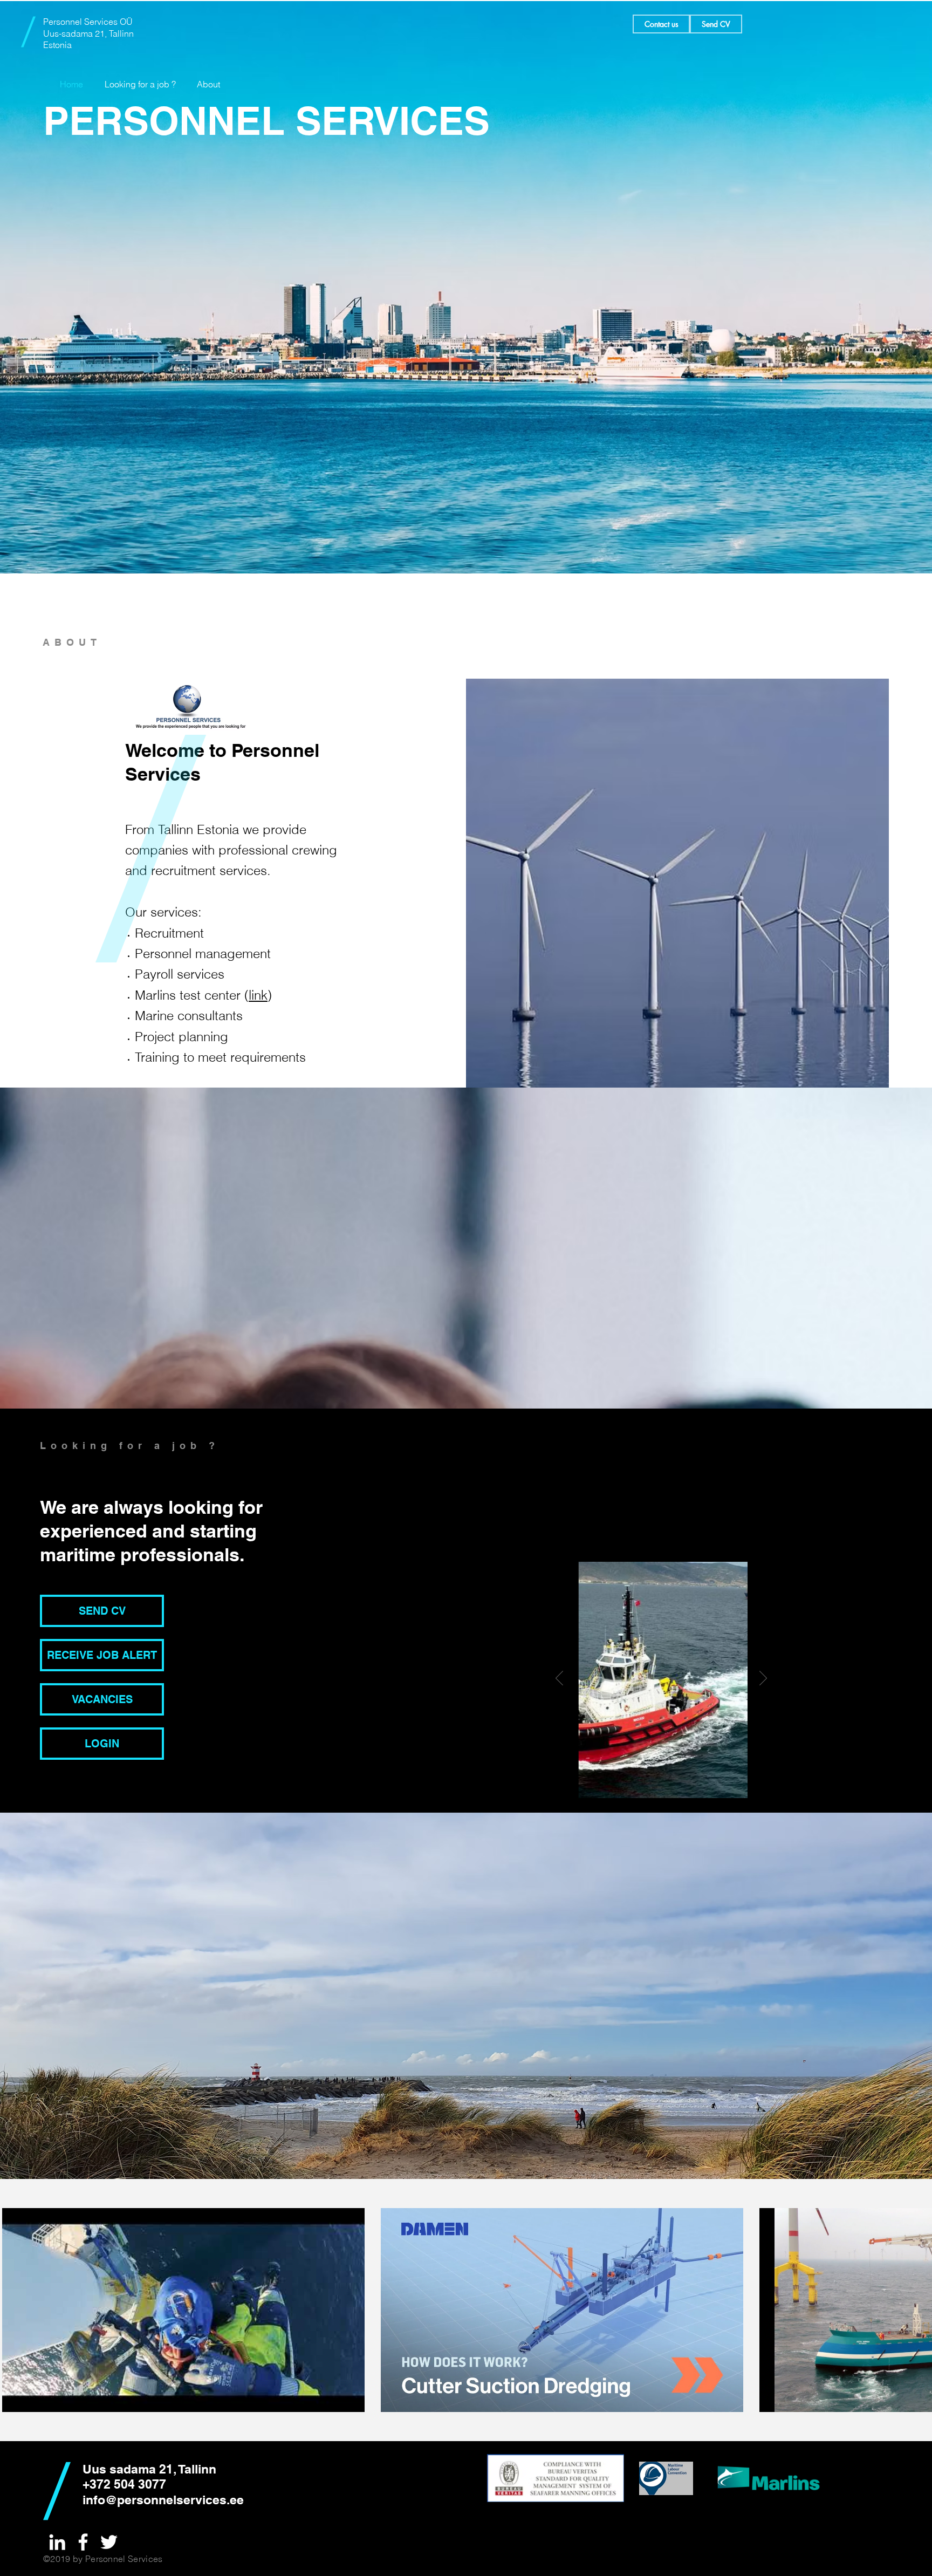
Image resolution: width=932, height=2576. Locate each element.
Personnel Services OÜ (88, 22)
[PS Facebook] (83, 2542)
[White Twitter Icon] (109, 2542)
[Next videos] (917, 2308)
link (258, 995)
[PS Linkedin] (57, 2542)
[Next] (763, 1679)
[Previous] (559, 1679)
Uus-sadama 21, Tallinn (88, 33)
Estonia (57, 45)
